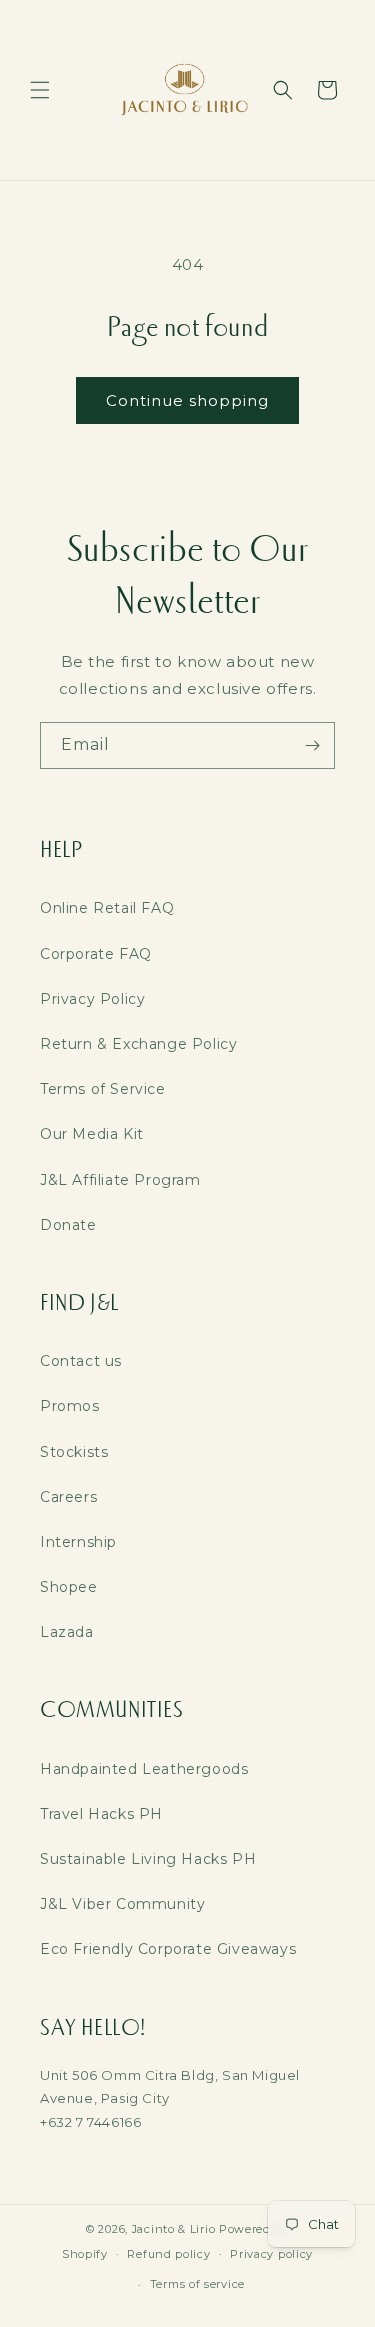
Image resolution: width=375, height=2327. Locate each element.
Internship (78, 1542)
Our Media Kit (92, 1134)
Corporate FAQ (96, 954)
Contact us (81, 1361)
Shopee (69, 1587)
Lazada (67, 1632)
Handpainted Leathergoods (144, 1769)
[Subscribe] (312, 745)
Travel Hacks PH (101, 1814)
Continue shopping (187, 400)
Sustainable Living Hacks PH (148, 1859)
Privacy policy (271, 2254)
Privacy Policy (92, 999)
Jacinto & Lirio (174, 2229)
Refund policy (168, 2254)
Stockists (74, 1452)
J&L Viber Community (122, 1904)
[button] (40, 90)
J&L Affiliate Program (120, 1180)
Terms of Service (103, 1089)
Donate (68, 1225)
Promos (70, 1406)
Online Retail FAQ (107, 908)
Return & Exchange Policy (138, 1044)
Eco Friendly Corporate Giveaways (168, 1949)
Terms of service (197, 2284)
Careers (68, 1497)
